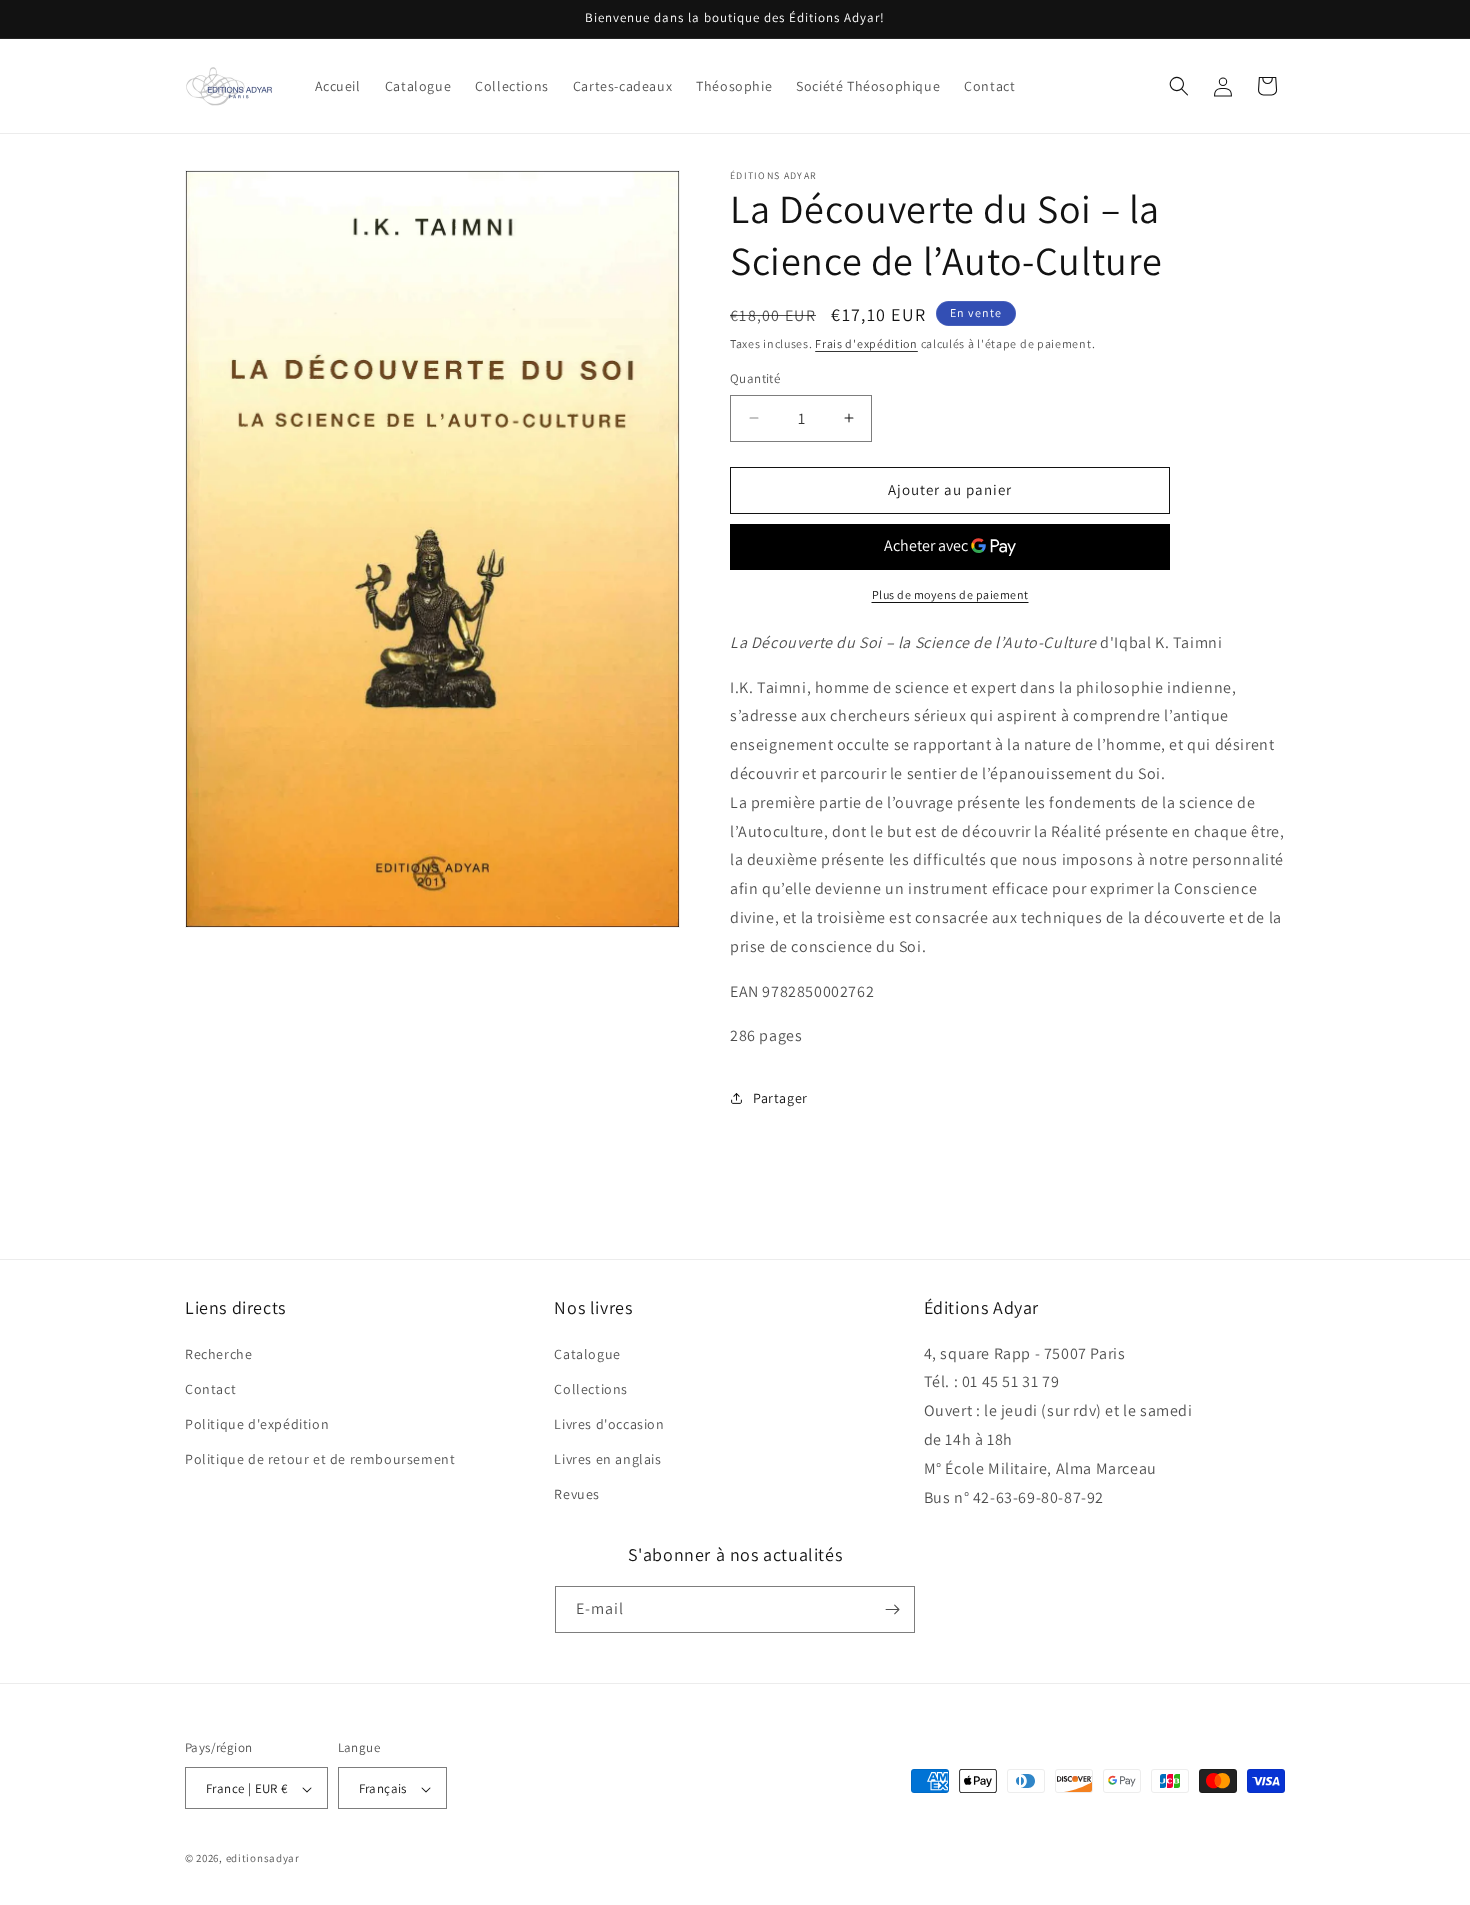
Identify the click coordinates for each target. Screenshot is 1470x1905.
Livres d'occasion (609, 1424)
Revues (577, 1495)
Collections (591, 1389)
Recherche (218, 1354)
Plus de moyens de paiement (950, 594)
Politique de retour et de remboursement (320, 1459)
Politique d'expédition (257, 1424)
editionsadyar (263, 1859)
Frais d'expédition (866, 343)
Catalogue (587, 1354)
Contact (210, 1389)
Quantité (755, 378)
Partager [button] (780, 1098)
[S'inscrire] (892, 1609)
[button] (1179, 86)
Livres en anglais (607, 1459)
